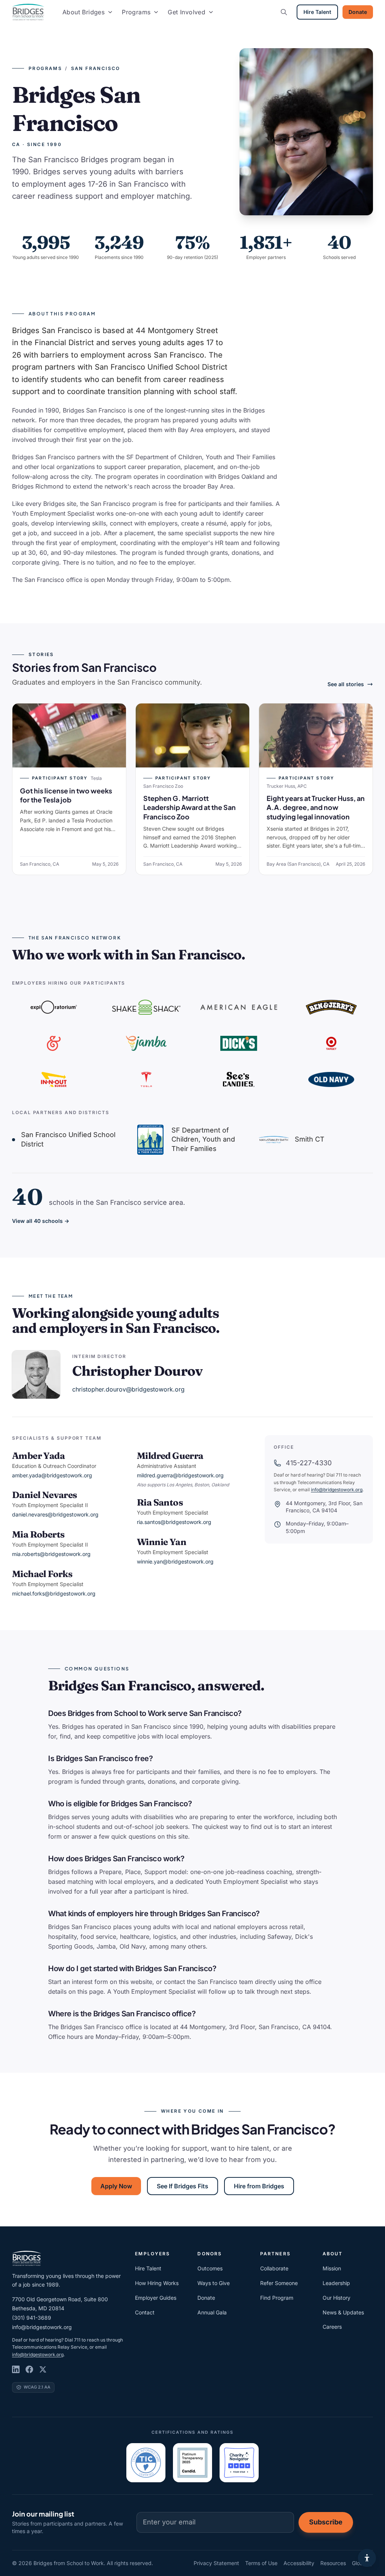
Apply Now (116, 2186)
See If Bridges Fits (183, 2186)
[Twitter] (43, 2369)
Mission (332, 2268)
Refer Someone (279, 2283)
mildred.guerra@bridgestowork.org (180, 1475)
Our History (336, 2298)
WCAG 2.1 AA (37, 2387)
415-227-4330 (309, 1463)
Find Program (277, 2298)
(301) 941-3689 (32, 2318)
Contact (145, 2312)
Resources (333, 2563)
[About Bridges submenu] (110, 12)
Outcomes (210, 2268)
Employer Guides (156, 2298)
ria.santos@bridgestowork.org (174, 1522)
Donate (358, 12)
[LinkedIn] (16, 2369)
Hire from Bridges (259, 2186)
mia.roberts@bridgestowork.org (51, 1554)
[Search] (284, 12)
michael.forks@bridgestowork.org (54, 1593)
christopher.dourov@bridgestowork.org (128, 1389)
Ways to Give (214, 2283)
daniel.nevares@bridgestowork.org (55, 1514)
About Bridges (83, 12)
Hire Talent (317, 12)
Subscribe (326, 2522)
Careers (332, 2327)
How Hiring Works (157, 2283)
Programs (136, 12)
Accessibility (299, 2563)
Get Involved (186, 12)
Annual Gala (212, 2312)
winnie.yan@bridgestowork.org (175, 1561)
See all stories (346, 684)
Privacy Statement (216, 2563)
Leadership (336, 2283)
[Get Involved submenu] (211, 12)
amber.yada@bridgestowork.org (52, 1475)
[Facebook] (29, 2369)
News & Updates (343, 2312)
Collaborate (274, 2268)
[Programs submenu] (156, 12)
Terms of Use (261, 2563)
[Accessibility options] (367, 2558)
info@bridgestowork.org (337, 1490)
